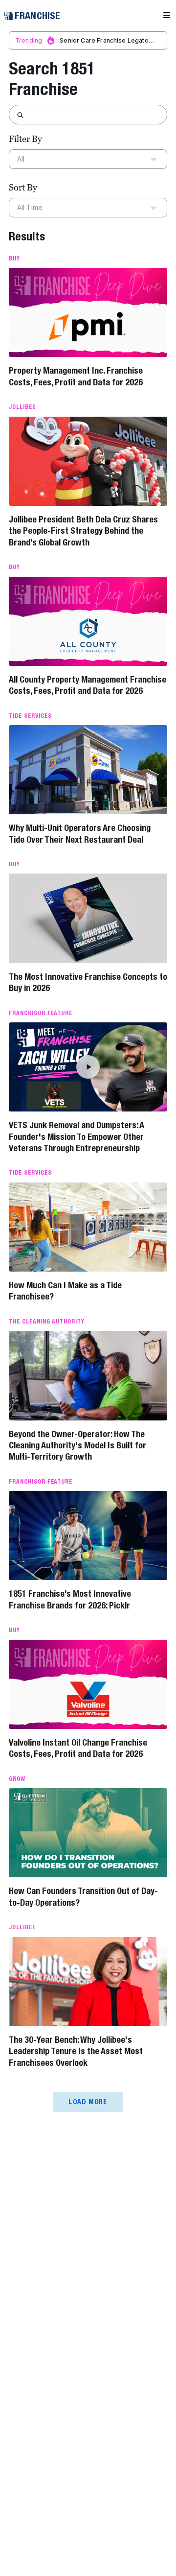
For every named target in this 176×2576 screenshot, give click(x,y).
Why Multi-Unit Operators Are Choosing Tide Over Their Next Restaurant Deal (80, 833)
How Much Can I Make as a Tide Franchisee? (65, 1291)
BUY (14, 259)
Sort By (23, 187)
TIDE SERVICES (30, 716)
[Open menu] (167, 16)
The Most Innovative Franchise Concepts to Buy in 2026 (88, 982)
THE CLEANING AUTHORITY (47, 1322)
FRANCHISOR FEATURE (41, 1013)
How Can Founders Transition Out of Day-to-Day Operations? (83, 1896)
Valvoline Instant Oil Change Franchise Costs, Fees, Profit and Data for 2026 (78, 1748)
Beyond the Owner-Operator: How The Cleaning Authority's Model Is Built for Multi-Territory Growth (77, 1445)
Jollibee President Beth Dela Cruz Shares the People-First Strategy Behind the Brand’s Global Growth (83, 531)
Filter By (25, 139)
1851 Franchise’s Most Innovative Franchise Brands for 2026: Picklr (70, 1599)
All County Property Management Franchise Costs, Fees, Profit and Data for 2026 (88, 685)
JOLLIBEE (22, 407)
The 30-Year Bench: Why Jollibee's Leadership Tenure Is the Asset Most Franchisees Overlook (76, 2051)
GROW (17, 1779)
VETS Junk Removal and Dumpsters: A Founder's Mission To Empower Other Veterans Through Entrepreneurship (77, 1136)
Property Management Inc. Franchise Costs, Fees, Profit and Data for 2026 (76, 376)
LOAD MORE (88, 2102)
